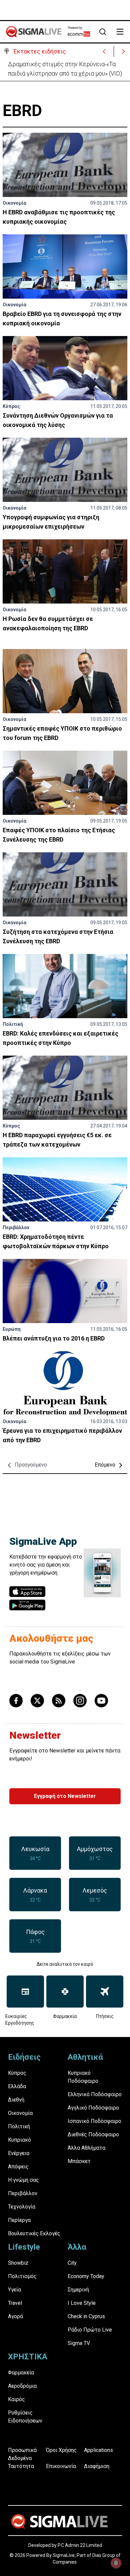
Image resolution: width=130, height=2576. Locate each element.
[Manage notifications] (116, 2563)
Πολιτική (13, 1024)
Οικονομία (14, 203)
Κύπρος (11, 406)
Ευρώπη (12, 1329)
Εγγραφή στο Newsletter (65, 1796)
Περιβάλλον (16, 1227)
